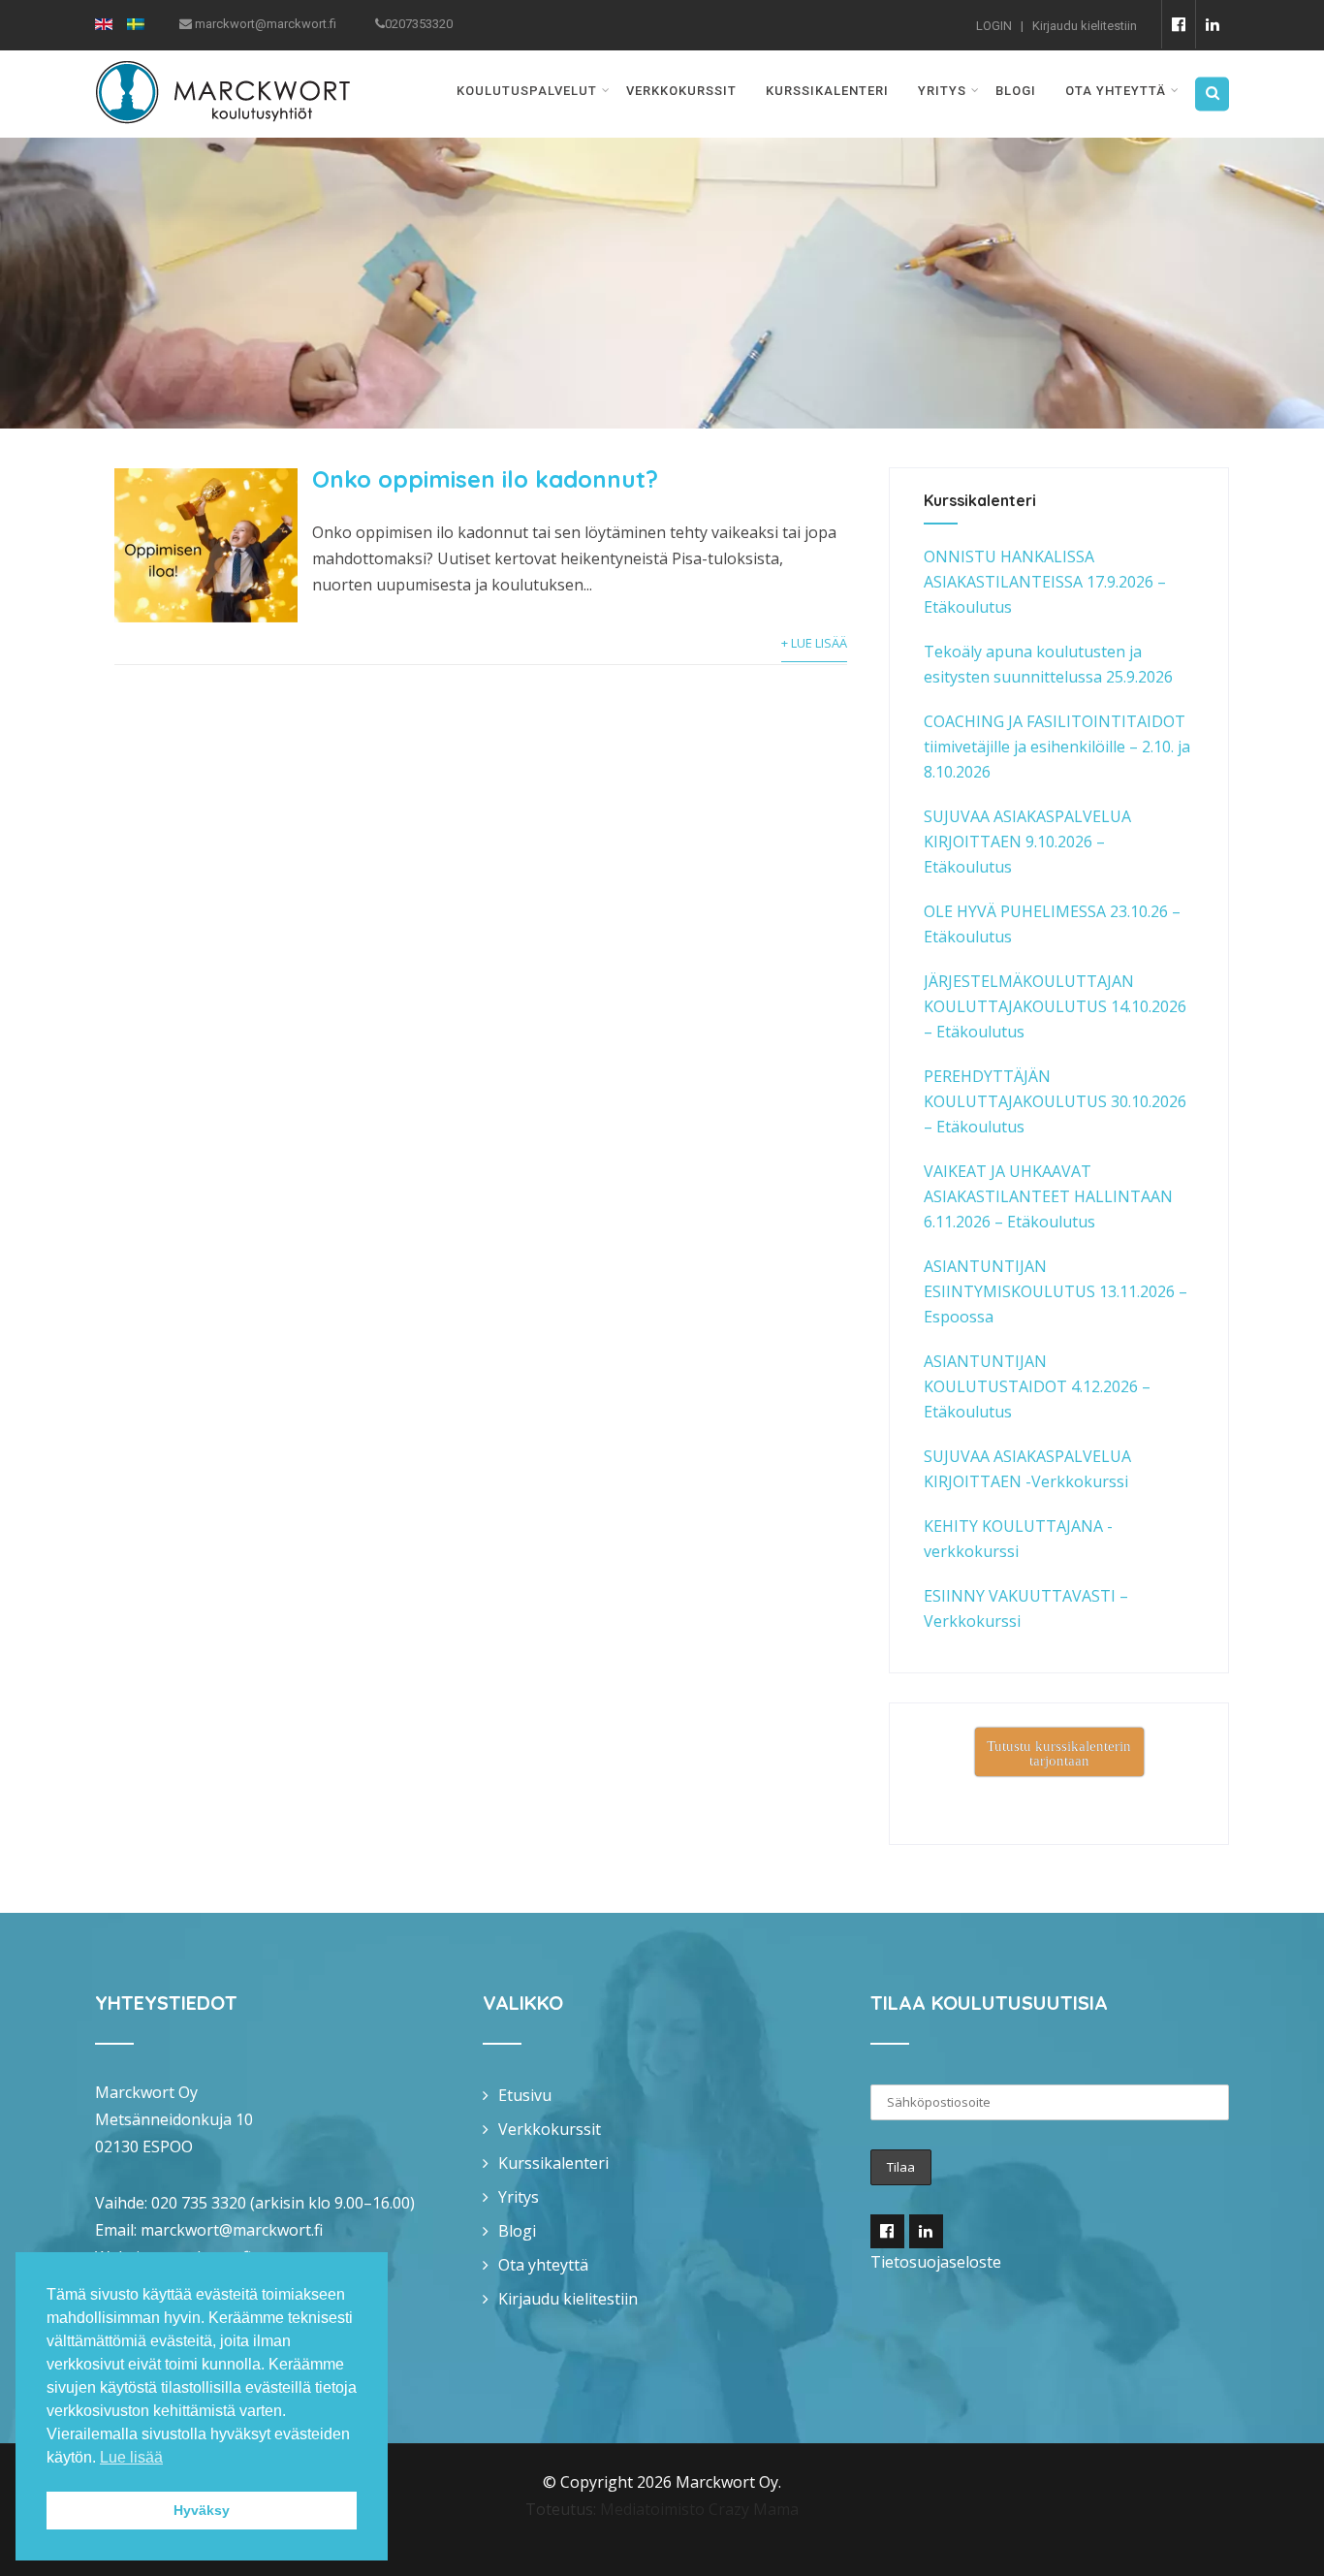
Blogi (1016, 91)
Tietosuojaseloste (936, 2262)
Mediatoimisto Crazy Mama (699, 2509)
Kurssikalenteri (827, 91)
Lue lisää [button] (131, 2457)
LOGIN (994, 26)
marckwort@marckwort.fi (232, 2230)
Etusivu (525, 2095)
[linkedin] (1212, 24)
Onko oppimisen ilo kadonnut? (485, 479)
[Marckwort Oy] (222, 63)
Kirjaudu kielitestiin (1085, 26)
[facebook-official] (1178, 24)
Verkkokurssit (681, 91)
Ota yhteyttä (1116, 91)
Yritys (942, 91)
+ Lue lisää (814, 643)
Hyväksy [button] (202, 2510)
